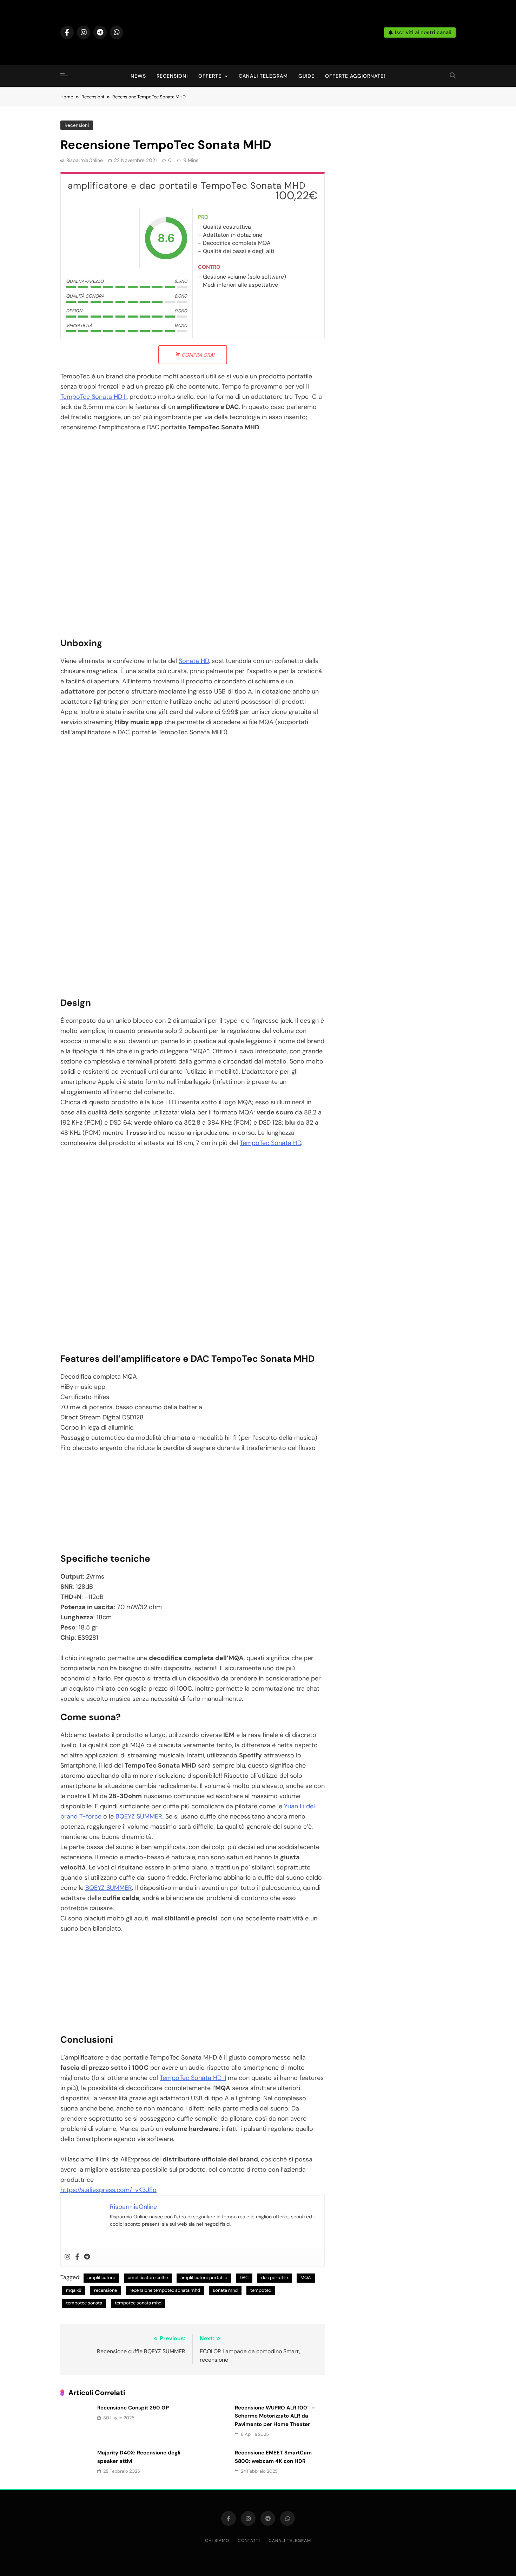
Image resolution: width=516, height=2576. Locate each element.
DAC (244, 2278)
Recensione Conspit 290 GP (133, 2408)
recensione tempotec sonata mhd (165, 2290)
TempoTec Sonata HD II (94, 397)
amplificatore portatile (204, 2278)
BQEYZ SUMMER (139, 1816)
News (138, 76)
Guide (306, 76)
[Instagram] (67, 2257)
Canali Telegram (263, 76)
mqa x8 (74, 2290)
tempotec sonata (84, 2303)
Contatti (249, 2541)
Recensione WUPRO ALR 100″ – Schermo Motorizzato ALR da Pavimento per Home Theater (275, 2416)
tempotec (261, 2290)
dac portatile (274, 2278)
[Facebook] (77, 2257)
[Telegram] (87, 2257)
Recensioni (172, 76)
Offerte (210, 76)
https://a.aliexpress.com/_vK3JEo (108, 2190)
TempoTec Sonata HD (270, 1143)
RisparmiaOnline (85, 160)
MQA (306, 2278)
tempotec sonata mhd (138, 2303)
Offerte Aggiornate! (355, 76)
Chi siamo (217, 2541)
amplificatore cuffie (148, 2278)
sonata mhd (225, 2290)
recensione (105, 2290)
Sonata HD (194, 661)
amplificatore (101, 2278)
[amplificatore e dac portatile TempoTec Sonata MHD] (100, 238)
